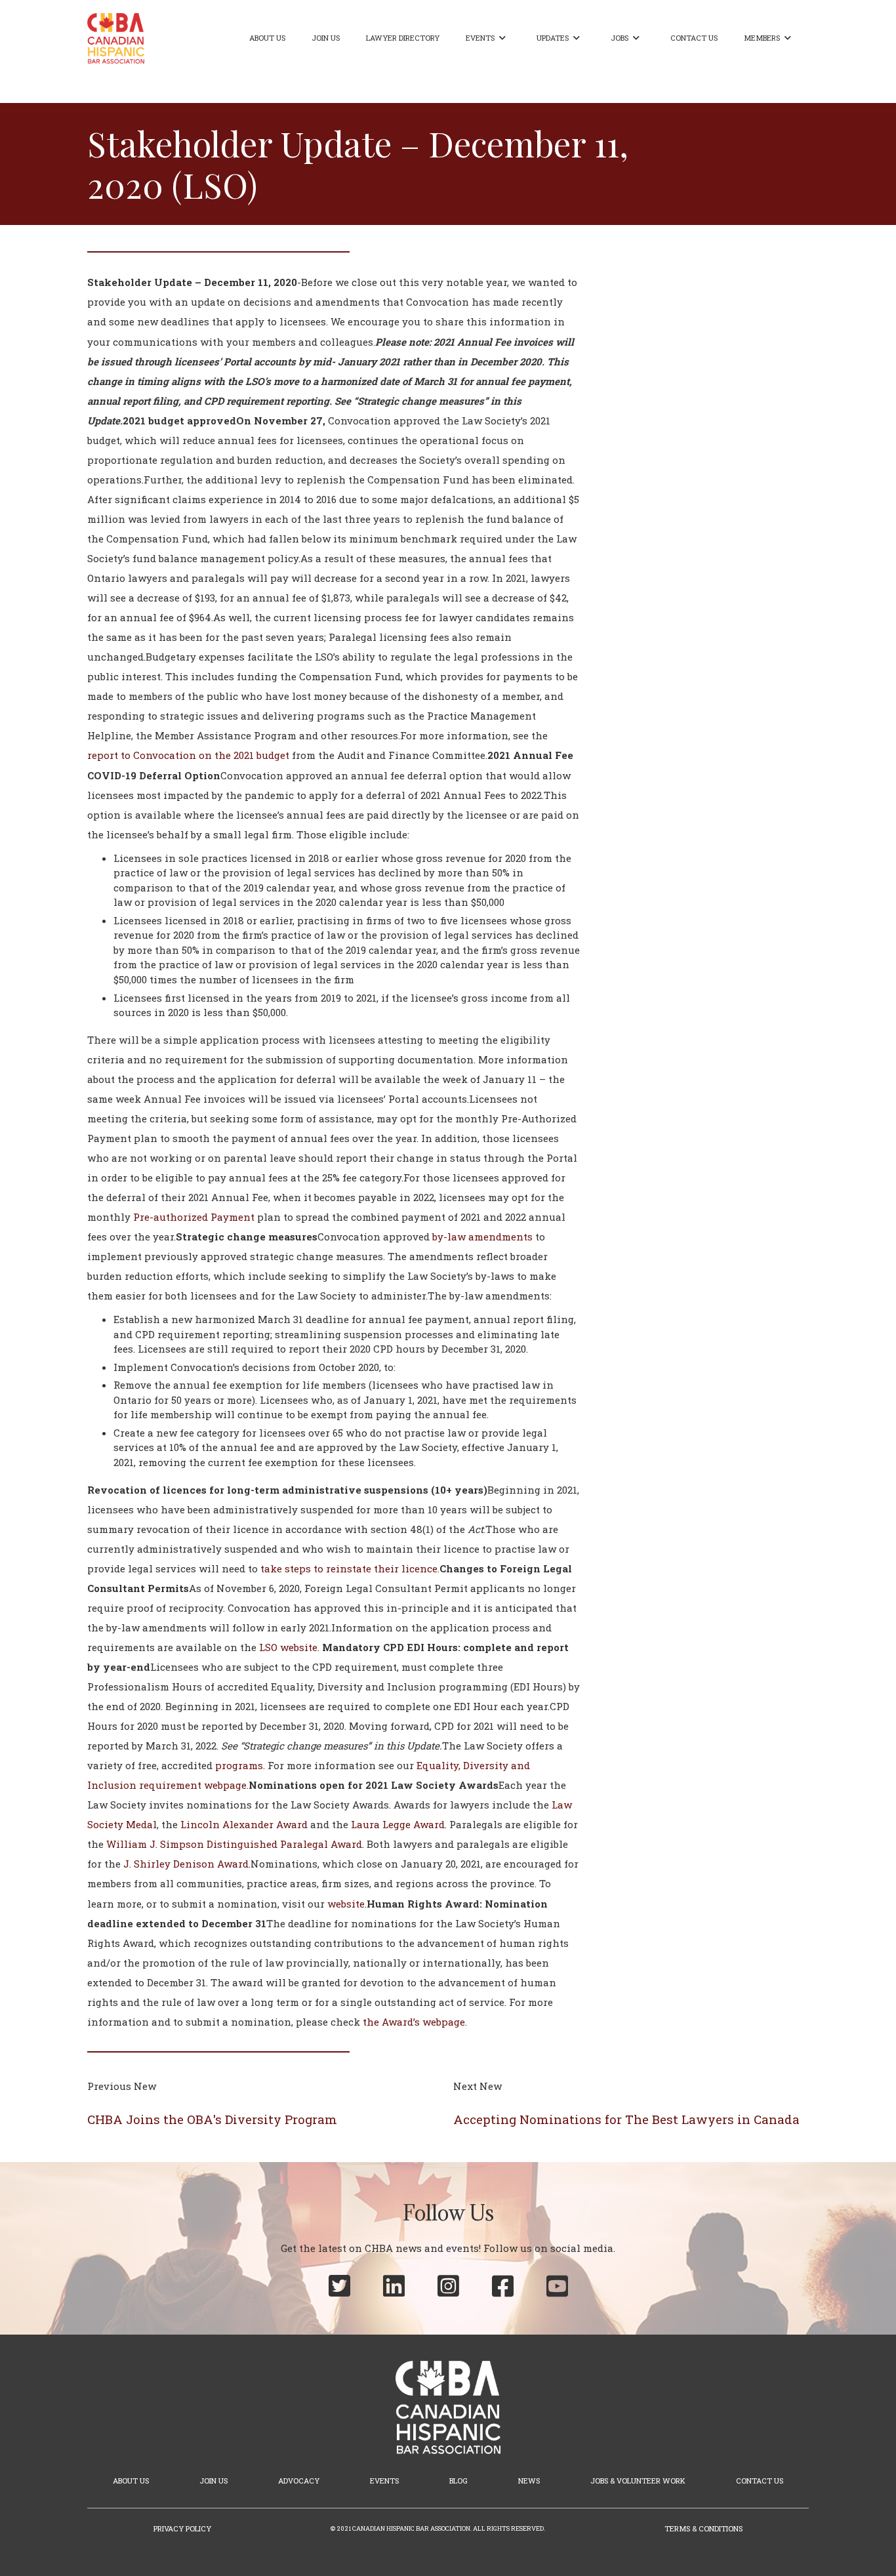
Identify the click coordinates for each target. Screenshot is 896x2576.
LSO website (288, 1647)
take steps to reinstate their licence (349, 1568)
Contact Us (694, 38)
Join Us (326, 38)
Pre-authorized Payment (194, 1217)
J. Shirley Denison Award (186, 1864)
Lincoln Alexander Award (244, 1824)
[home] (116, 38)
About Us (267, 38)
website (346, 1904)
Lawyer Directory (403, 38)
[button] (488, 38)
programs (239, 1765)
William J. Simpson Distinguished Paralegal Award (234, 1844)
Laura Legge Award (398, 1824)
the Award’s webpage (414, 2022)
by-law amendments (482, 1237)
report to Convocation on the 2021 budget (188, 755)
